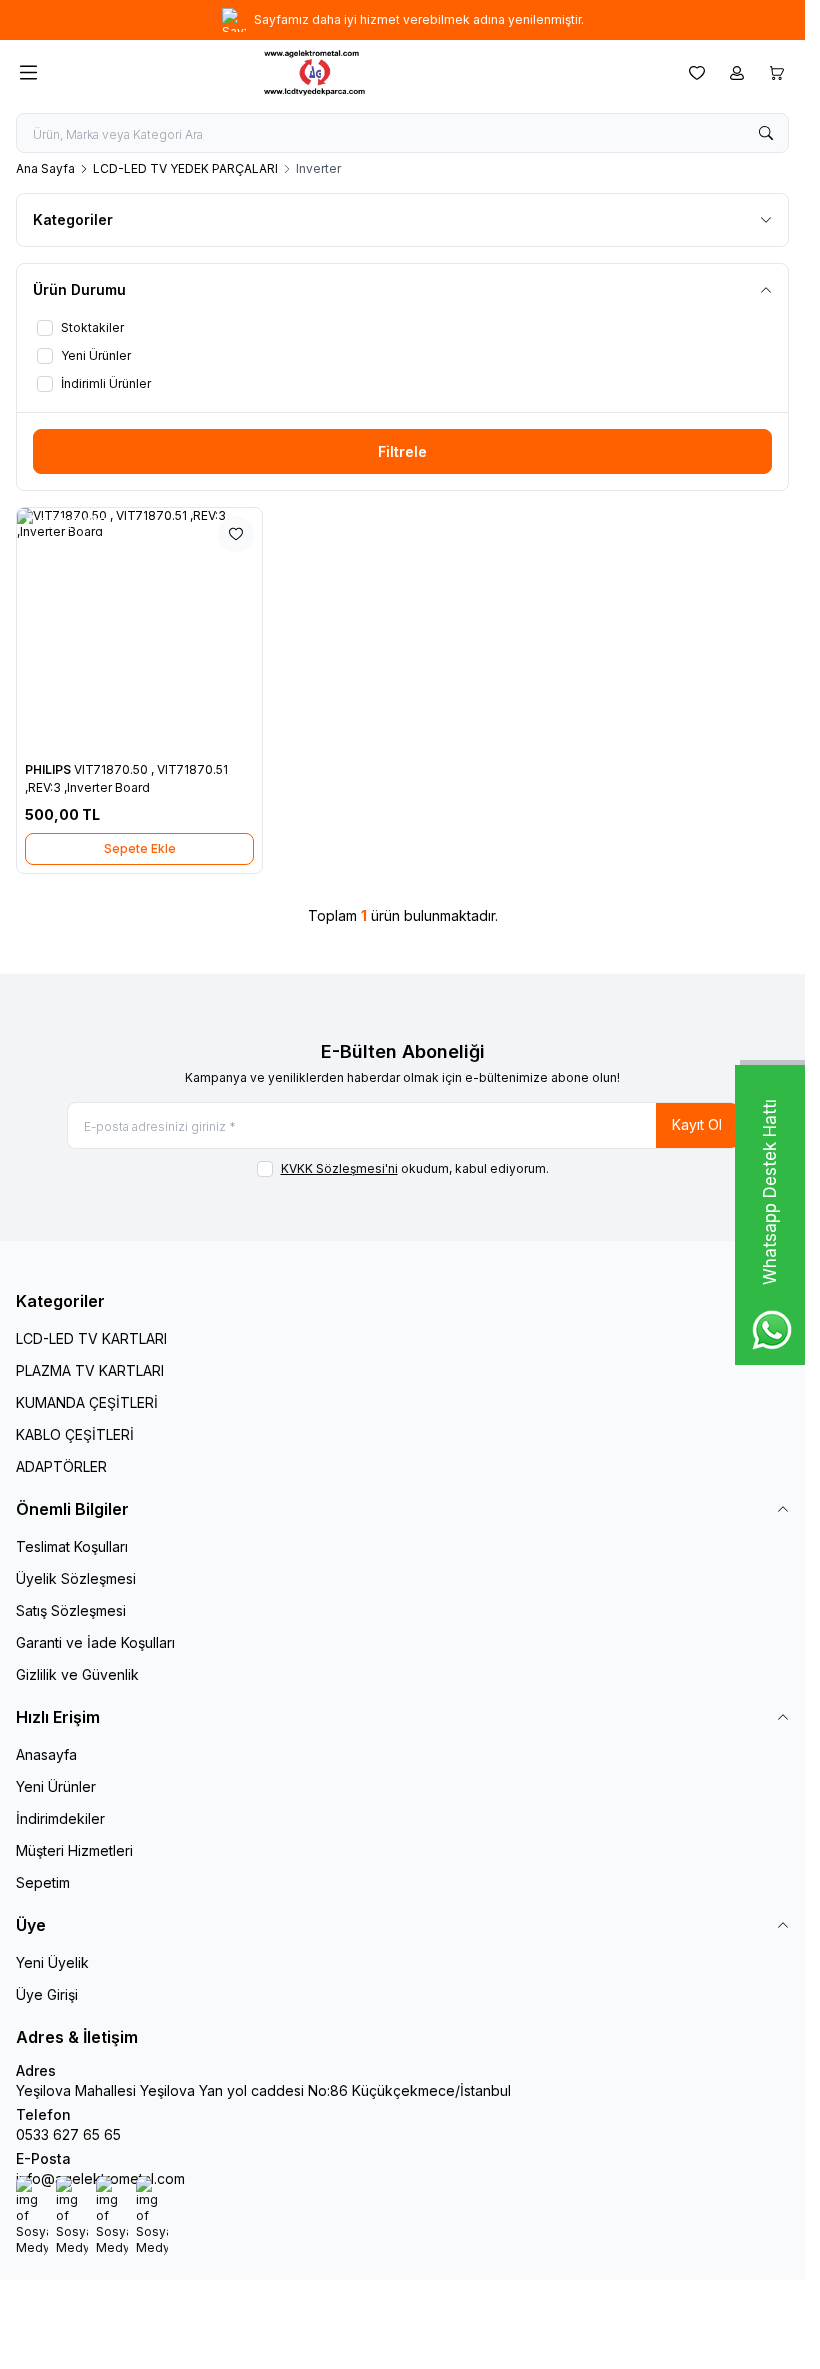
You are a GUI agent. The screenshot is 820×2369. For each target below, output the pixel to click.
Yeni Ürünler (56, 1786)
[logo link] (359, 72)
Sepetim (43, 1882)
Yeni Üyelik (52, 1962)
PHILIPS (49, 769)
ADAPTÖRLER (61, 1466)
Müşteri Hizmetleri (74, 1850)
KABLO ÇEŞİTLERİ (75, 1434)
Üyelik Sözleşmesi (76, 1578)
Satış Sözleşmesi (71, 1610)
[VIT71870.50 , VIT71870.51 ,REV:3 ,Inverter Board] (139, 630)
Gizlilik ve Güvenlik (77, 1674)
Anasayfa (46, 1754)
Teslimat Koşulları (72, 1546)
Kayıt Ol (697, 1124)
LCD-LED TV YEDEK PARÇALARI (185, 168)
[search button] (766, 133)
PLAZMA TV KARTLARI (90, 1370)
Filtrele (402, 451)
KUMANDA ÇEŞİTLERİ (87, 1402)
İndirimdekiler (60, 1818)
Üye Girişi (47, 1994)
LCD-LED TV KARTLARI (91, 1338)
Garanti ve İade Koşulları (95, 1642)
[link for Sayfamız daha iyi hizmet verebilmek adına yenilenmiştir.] (402, 20)
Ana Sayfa (45, 168)
